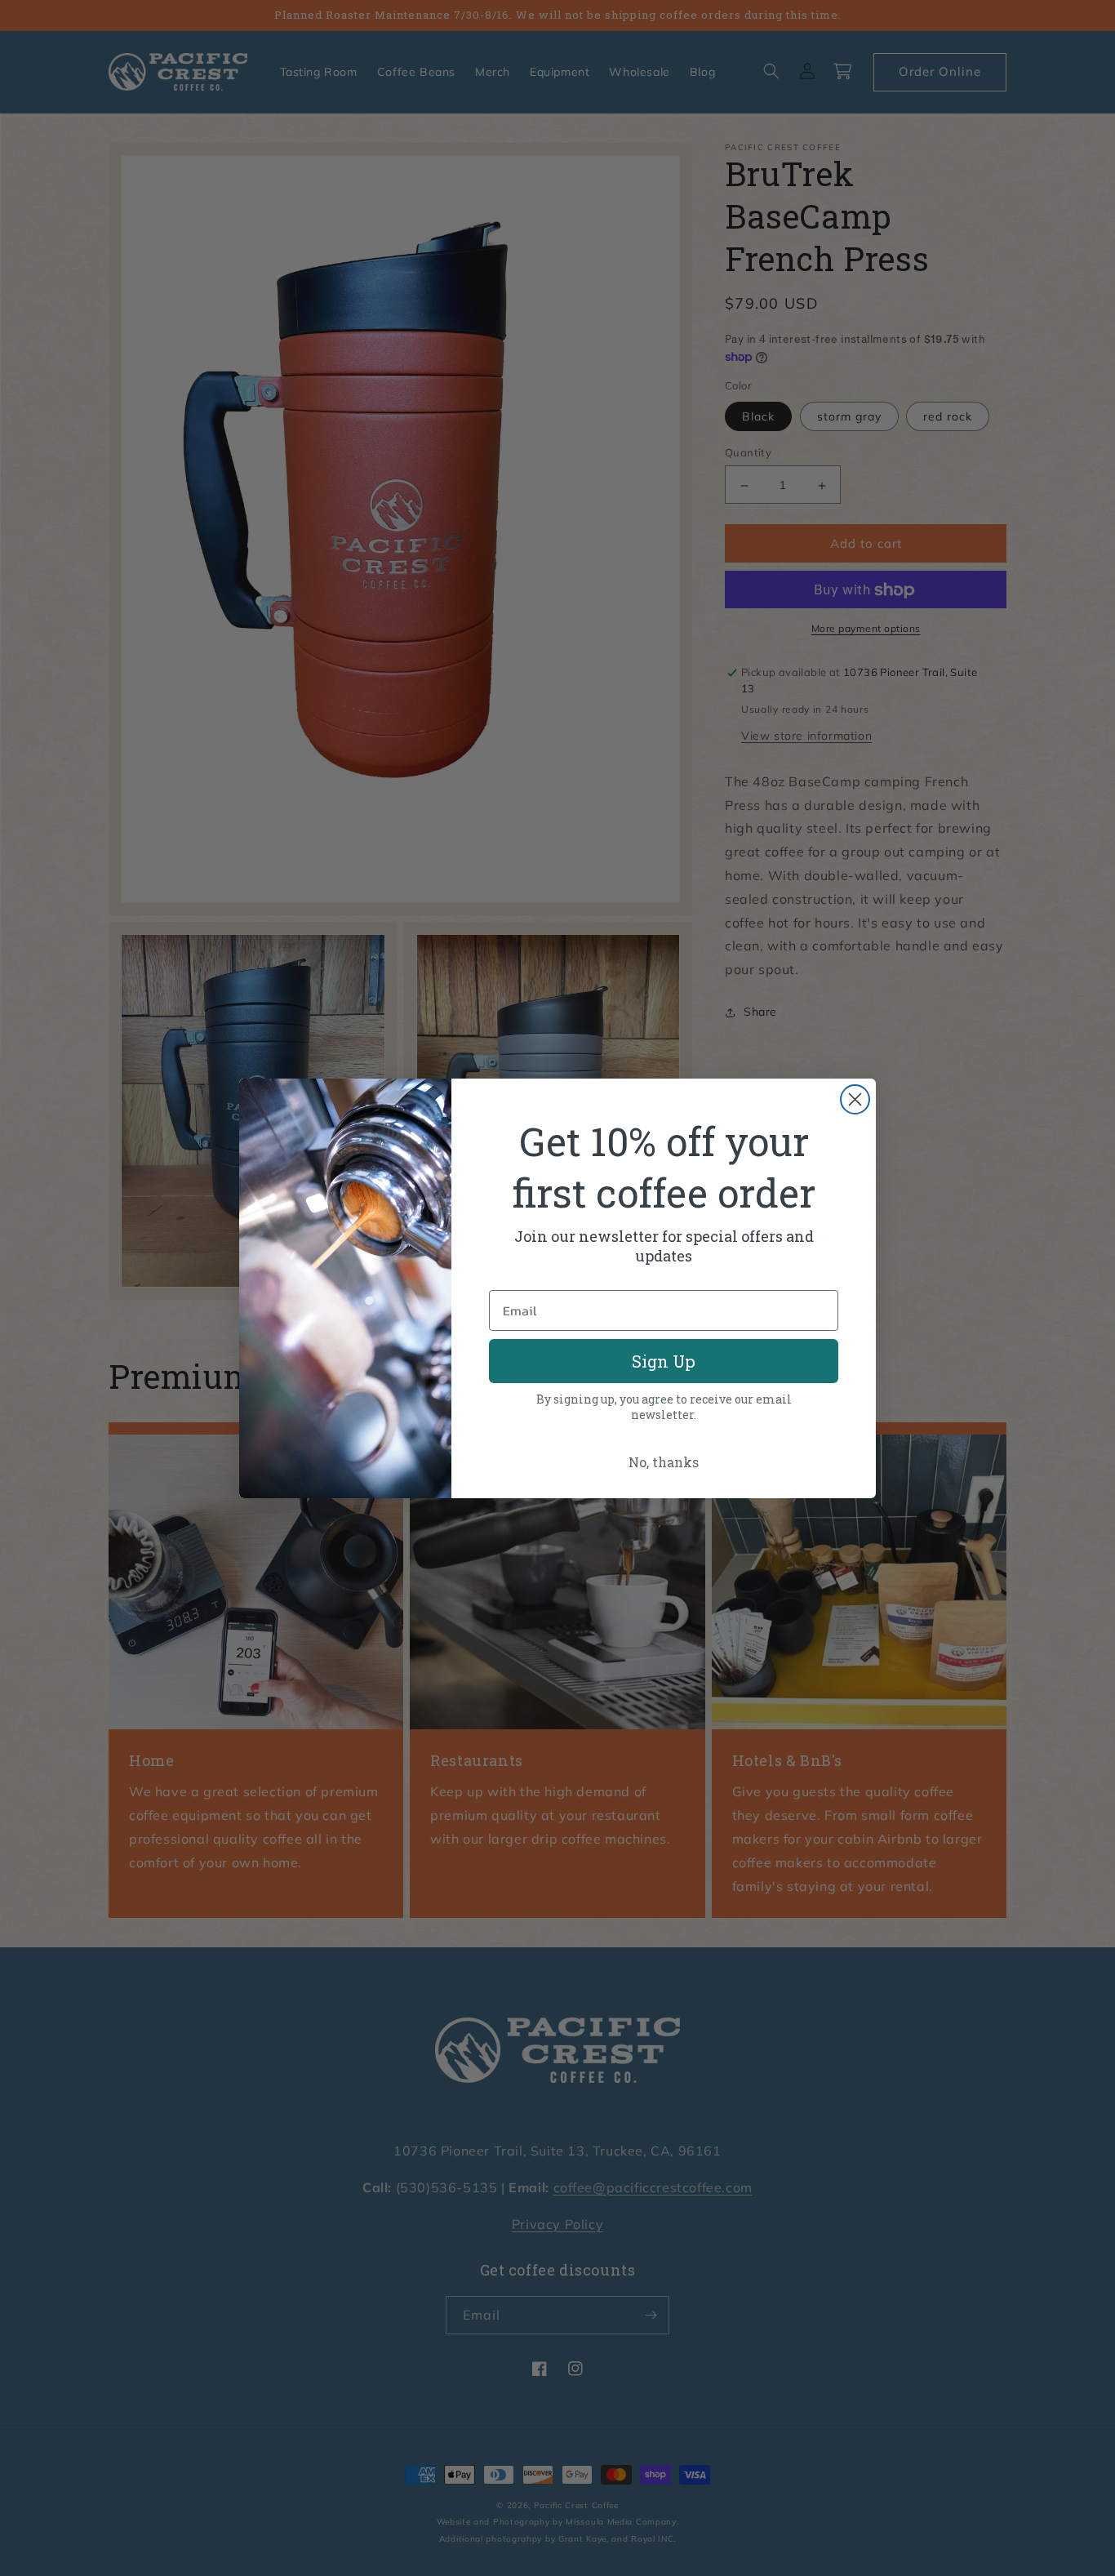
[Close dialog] (855, 1099)
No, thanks (664, 1462)
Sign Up (664, 1361)
